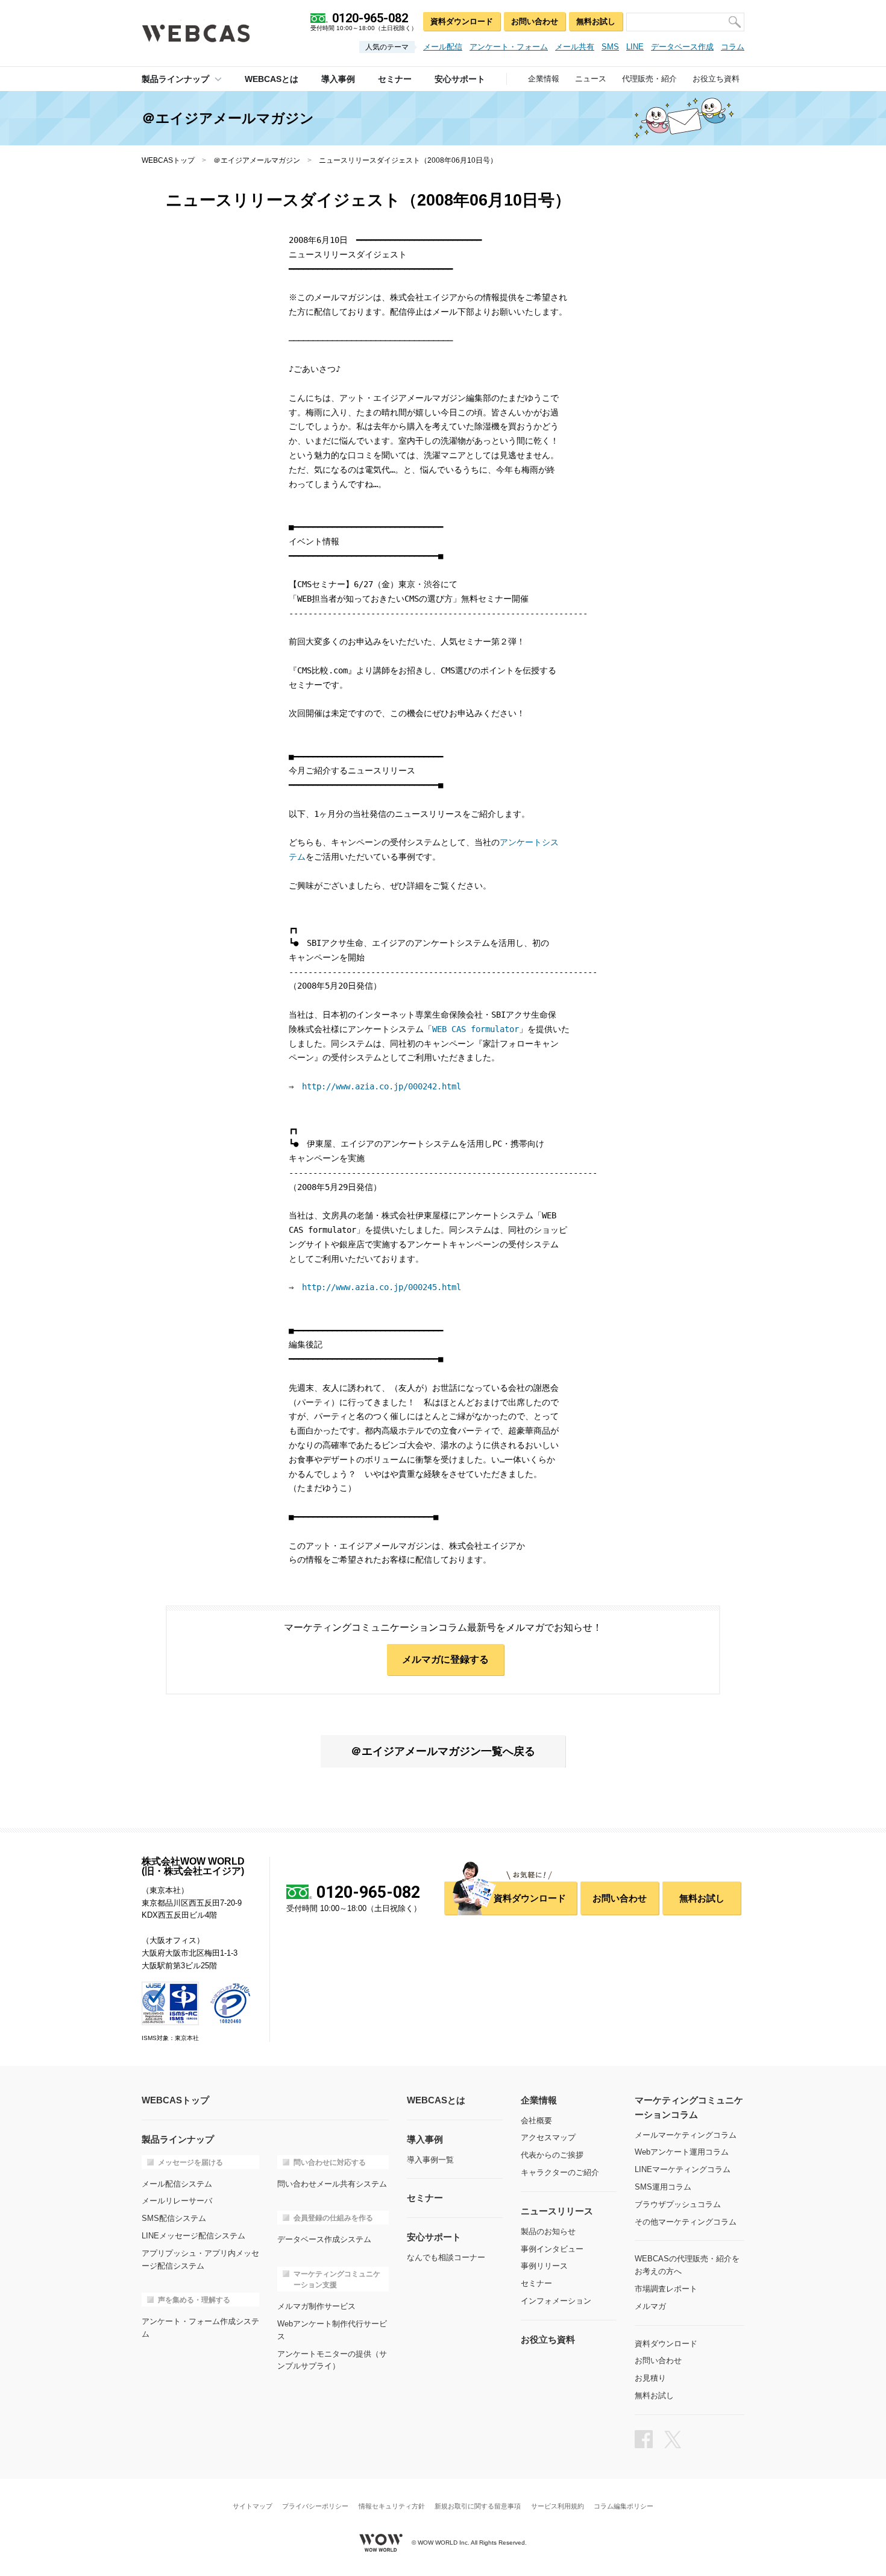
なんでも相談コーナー (446, 2257)
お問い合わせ (535, 21)
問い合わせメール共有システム (332, 2184)
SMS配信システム (174, 2218)
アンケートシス (529, 842)
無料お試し (596, 21)
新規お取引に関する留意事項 (478, 2506)
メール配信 (443, 47)
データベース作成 (682, 47)
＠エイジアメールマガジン (257, 160)
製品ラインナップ (175, 79)
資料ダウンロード (462, 21)
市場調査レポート (666, 2289)
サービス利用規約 (558, 2506)
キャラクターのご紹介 (560, 2172)
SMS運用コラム (663, 2187)
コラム (733, 47)
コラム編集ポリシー (624, 2506)
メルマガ (650, 2306)
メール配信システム (177, 2184)
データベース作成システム (324, 2239)
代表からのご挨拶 (552, 2155)
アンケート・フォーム (509, 47)
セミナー (536, 2283)
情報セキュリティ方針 (392, 2506)
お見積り (650, 2378)
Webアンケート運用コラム (682, 2152)
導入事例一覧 (430, 2160)
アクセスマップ (548, 2137)
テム (297, 857)
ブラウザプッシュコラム (678, 2204)
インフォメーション (556, 2301)
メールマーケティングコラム (686, 2135)
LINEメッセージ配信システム (193, 2236)
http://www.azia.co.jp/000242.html (382, 1086)
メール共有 (575, 47)
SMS (610, 47)
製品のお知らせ (548, 2231)
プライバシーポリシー (315, 2506)
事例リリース (544, 2266)
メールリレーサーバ (177, 2201)
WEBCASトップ (168, 160)
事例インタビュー (552, 2249)
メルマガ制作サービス (316, 2306)
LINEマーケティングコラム (683, 2169)
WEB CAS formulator (476, 1029)
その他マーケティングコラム (686, 2222)
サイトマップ (253, 2506)
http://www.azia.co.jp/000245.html (382, 1287)
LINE (635, 47)
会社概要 (536, 2121)
